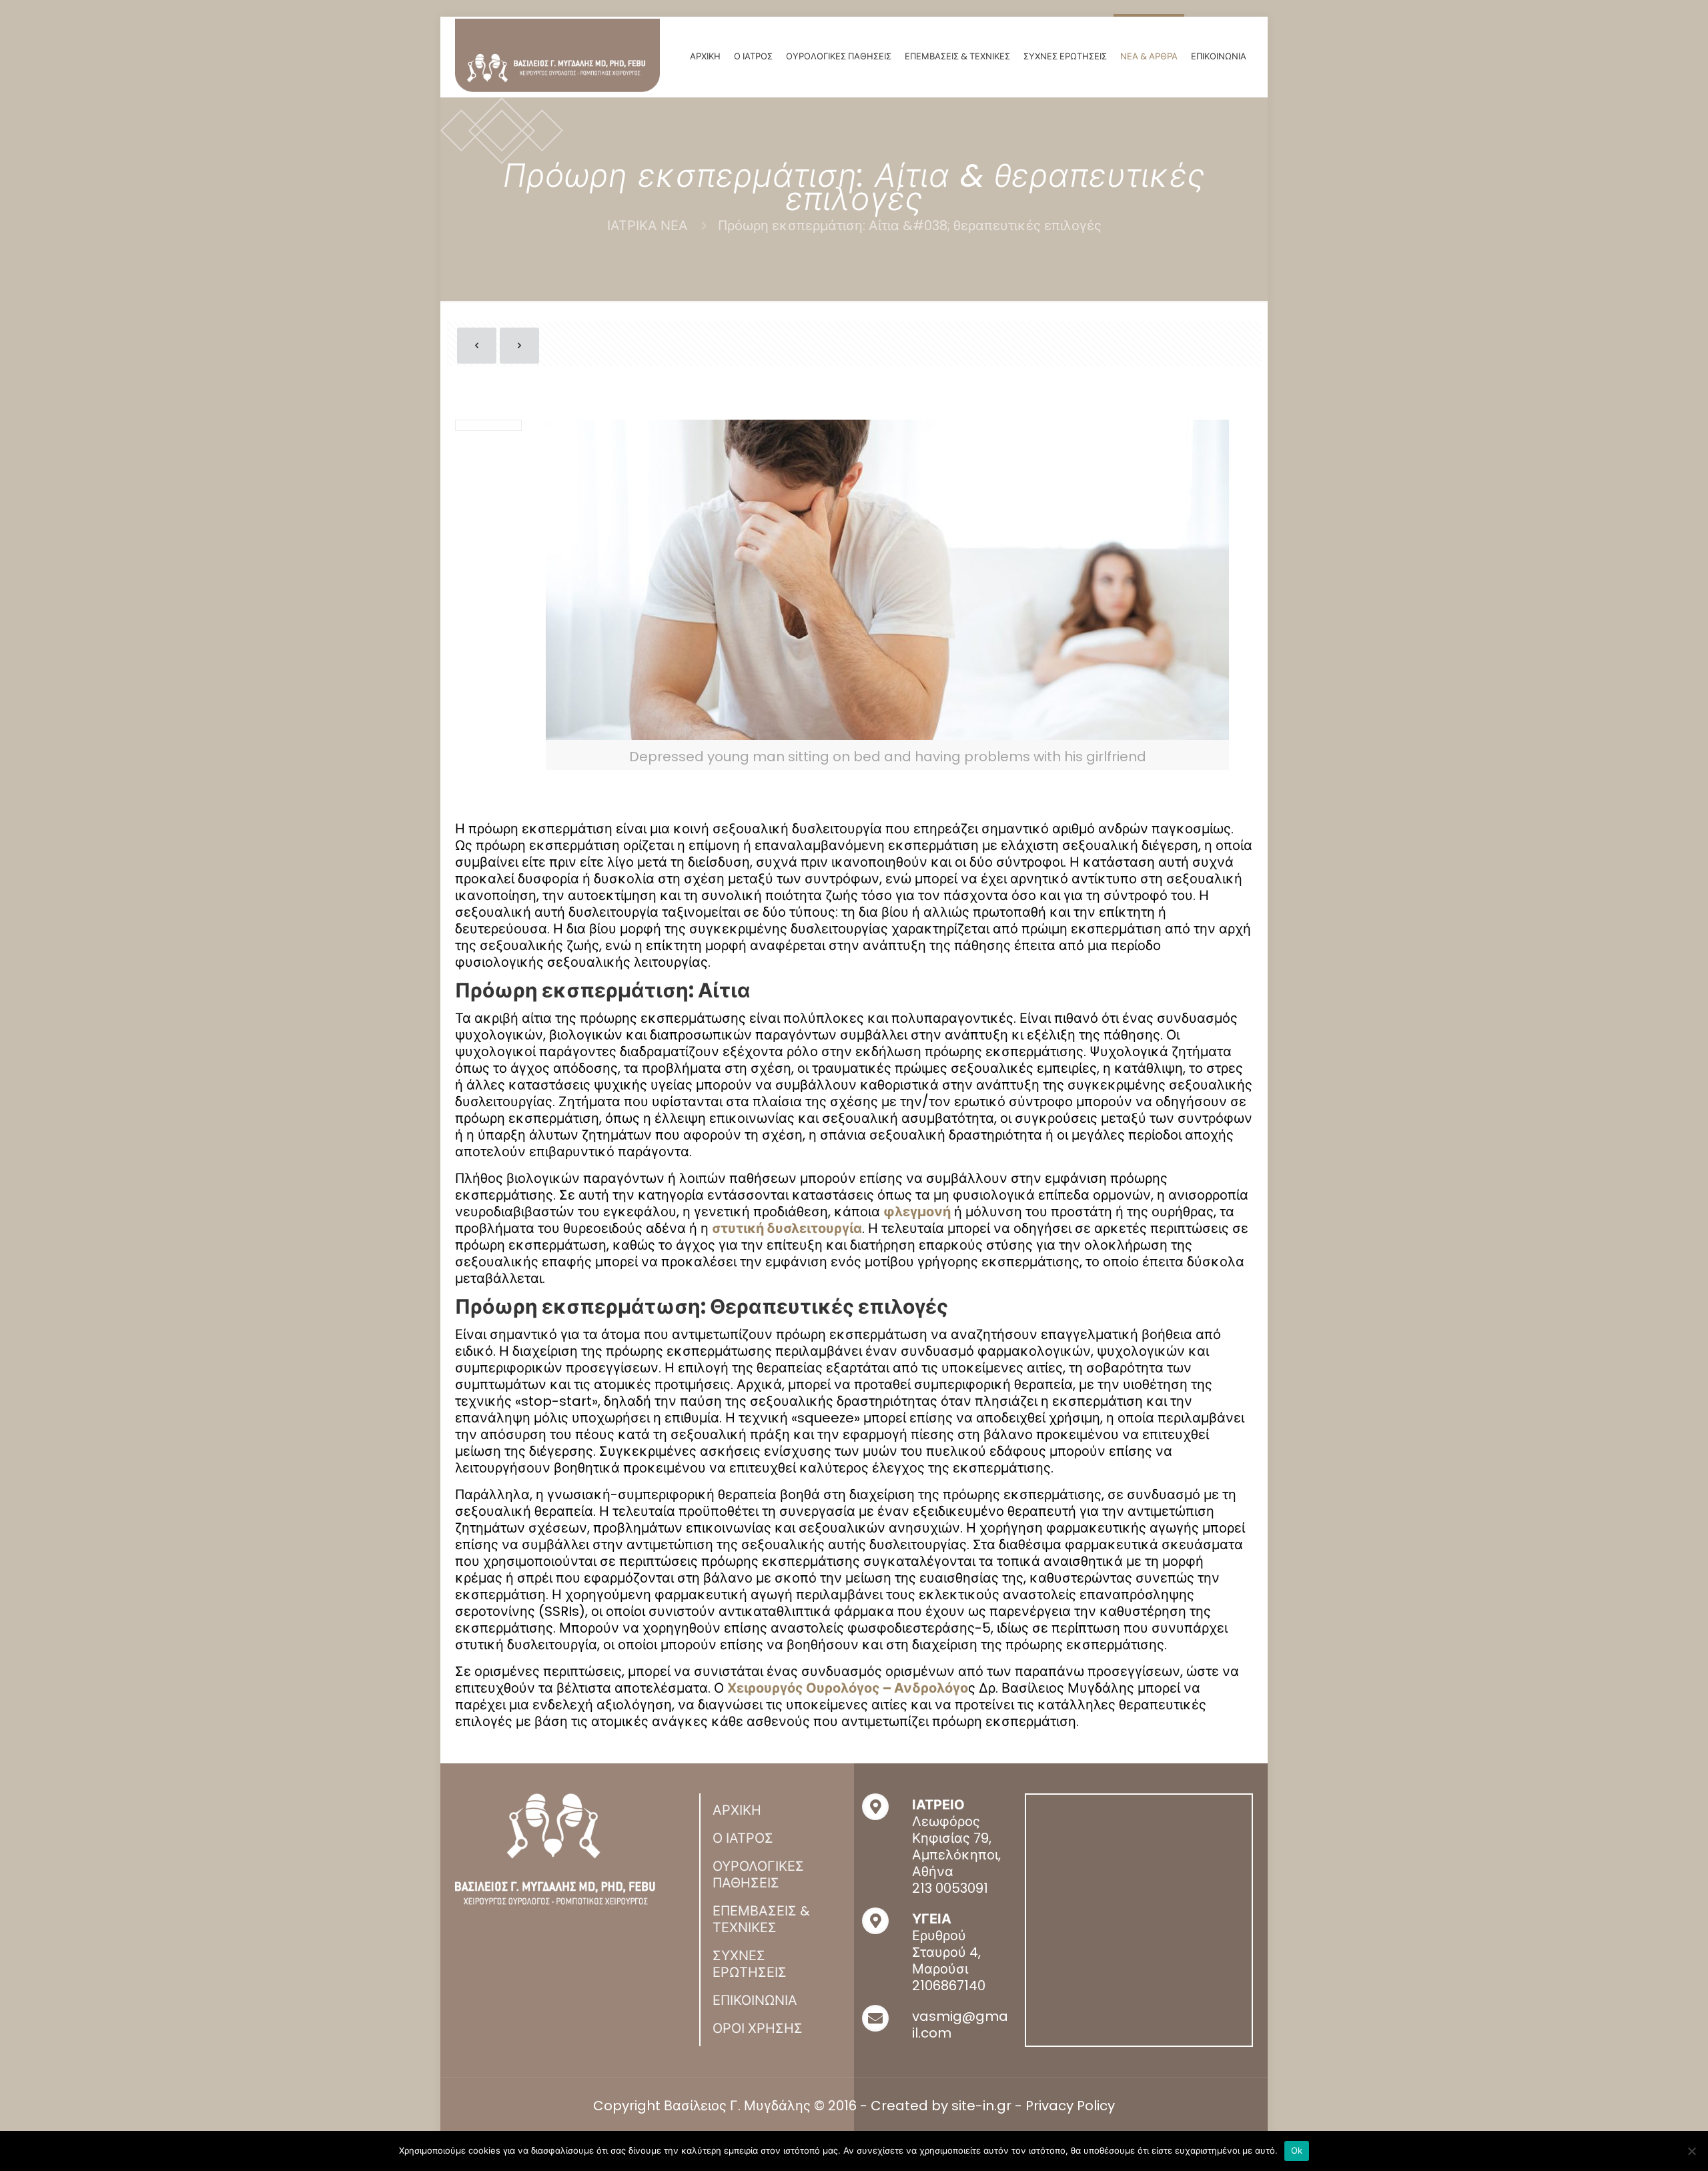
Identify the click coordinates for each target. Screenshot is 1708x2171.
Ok (1297, 2150)
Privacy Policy (1070, 2106)
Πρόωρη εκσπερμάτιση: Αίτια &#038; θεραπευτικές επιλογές (910, 226)
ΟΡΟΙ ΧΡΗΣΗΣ (758, 2028)
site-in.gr (981, 2106)
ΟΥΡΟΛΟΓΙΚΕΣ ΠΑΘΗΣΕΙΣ (758, 1874)
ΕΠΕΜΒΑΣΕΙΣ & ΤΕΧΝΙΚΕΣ (761, 1919)
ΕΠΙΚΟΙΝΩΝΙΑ (755, 2000)
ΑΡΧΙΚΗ (737, 1810)
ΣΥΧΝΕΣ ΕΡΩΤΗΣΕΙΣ (750, 1964)
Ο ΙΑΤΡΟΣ (743, 1838)
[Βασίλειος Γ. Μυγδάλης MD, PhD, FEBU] (557, 55)
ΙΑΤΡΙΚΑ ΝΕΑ (648, 226)
